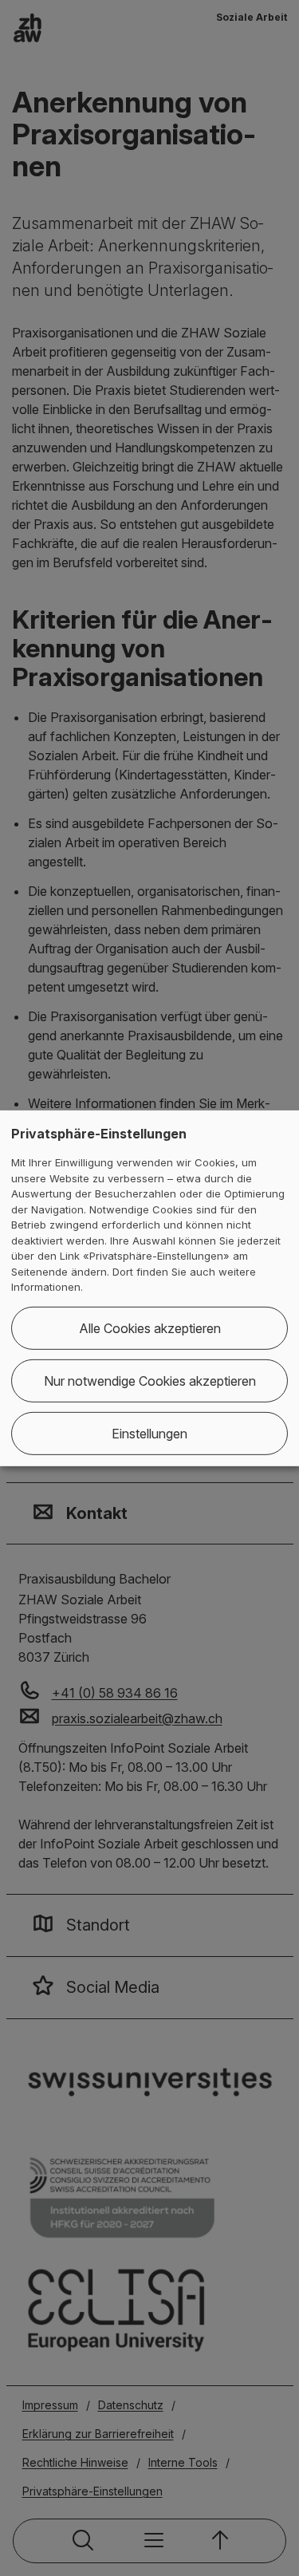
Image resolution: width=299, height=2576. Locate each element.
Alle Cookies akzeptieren (150, 1328)
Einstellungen (149, 1434)
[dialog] (149, 1288)
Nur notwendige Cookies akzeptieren (150, 1381)
